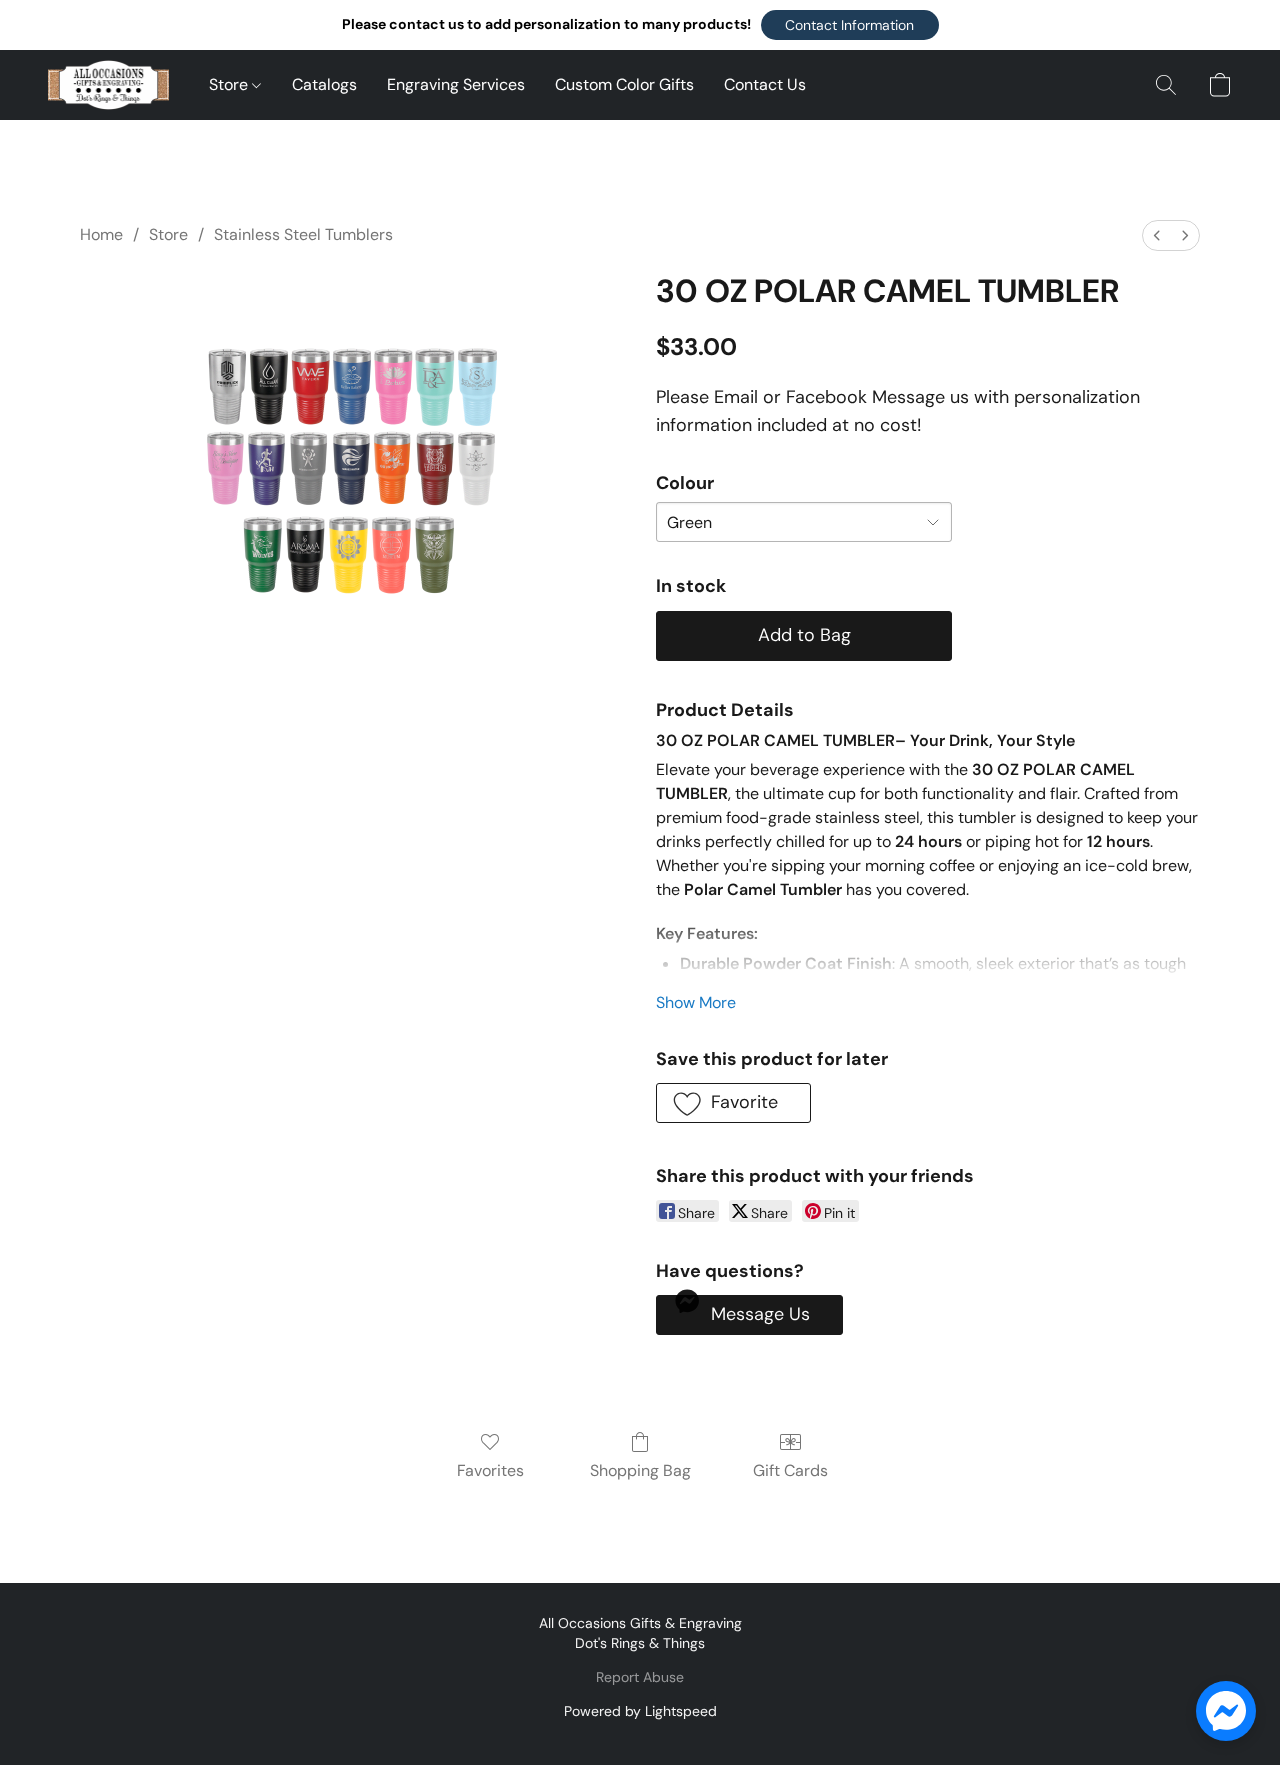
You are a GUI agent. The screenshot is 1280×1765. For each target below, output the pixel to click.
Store (230, 84)
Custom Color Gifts (624, 84)
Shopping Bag (640, 1470)
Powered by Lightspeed (640, 1711)
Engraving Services (456, 84)
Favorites (490, 1470)
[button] (850, 25)
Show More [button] (696, 1002)
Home (101, 234)
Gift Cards (790, 1470)
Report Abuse (640, 1677)
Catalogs (324, 84)
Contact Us (765, 84)
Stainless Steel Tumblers (303, 234)
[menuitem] (1157, 235)
